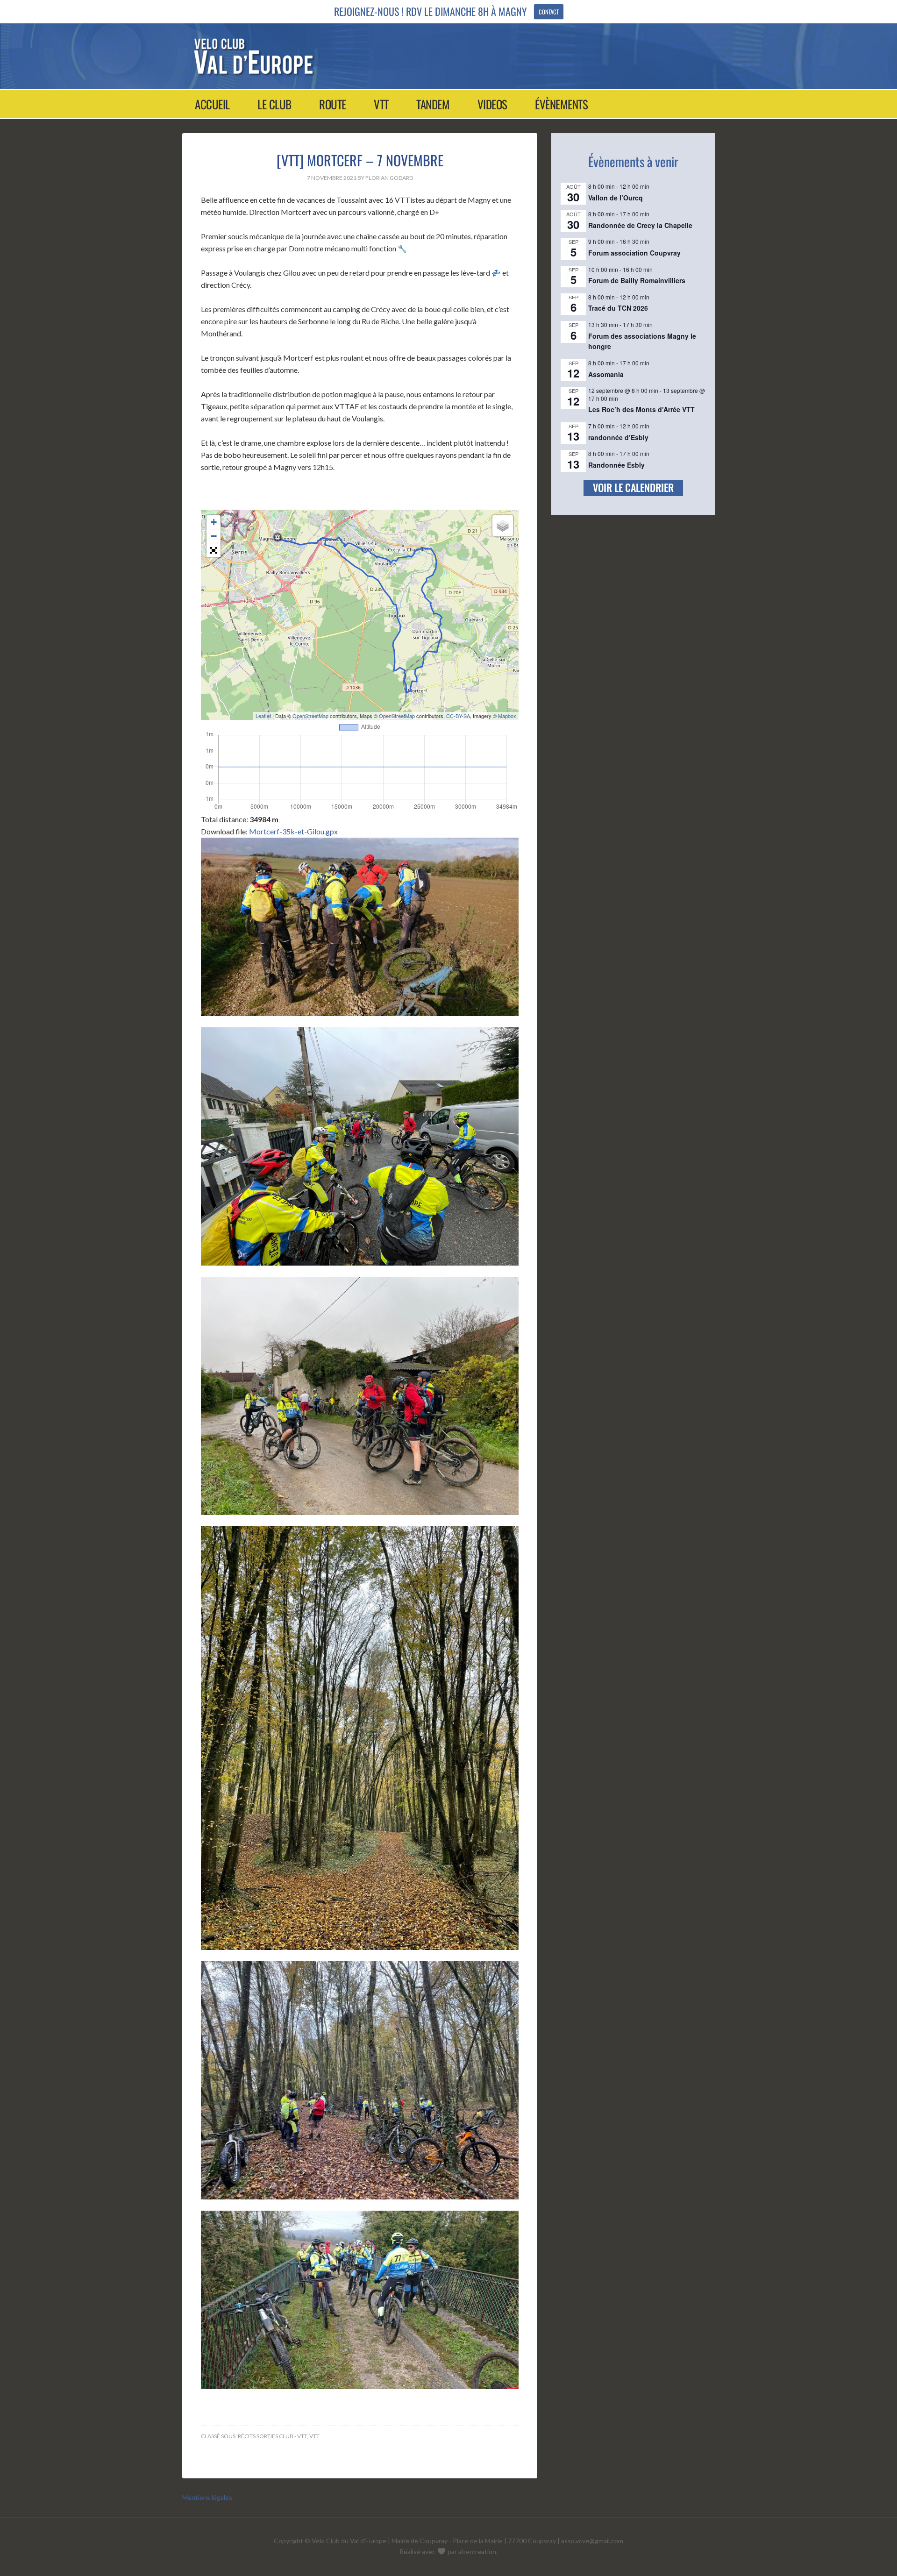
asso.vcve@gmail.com (592, 2541)
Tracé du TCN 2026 (618, 308)
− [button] (214, 536)
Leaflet (263, 716)
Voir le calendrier (633, 487)
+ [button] (214, 522)
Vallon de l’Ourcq (616, 198)
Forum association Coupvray (634, 253)
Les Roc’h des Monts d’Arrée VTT (641, 409)
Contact (549, 12)
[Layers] (503, 526)
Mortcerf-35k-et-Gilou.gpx (293, 831)
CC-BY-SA (458, 716)
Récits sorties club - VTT (272, 2436)
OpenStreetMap (310, 716)
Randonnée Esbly (616, 465)
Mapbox (507, 716)
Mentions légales (207, 2497)
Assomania (606, 374)
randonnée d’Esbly (618, 437)
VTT (314, 2436)
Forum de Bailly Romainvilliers (637, 280)
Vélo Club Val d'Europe (440, 56)
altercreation (477, 2551)
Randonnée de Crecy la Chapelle (640, 225)
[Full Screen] (214, 550)
